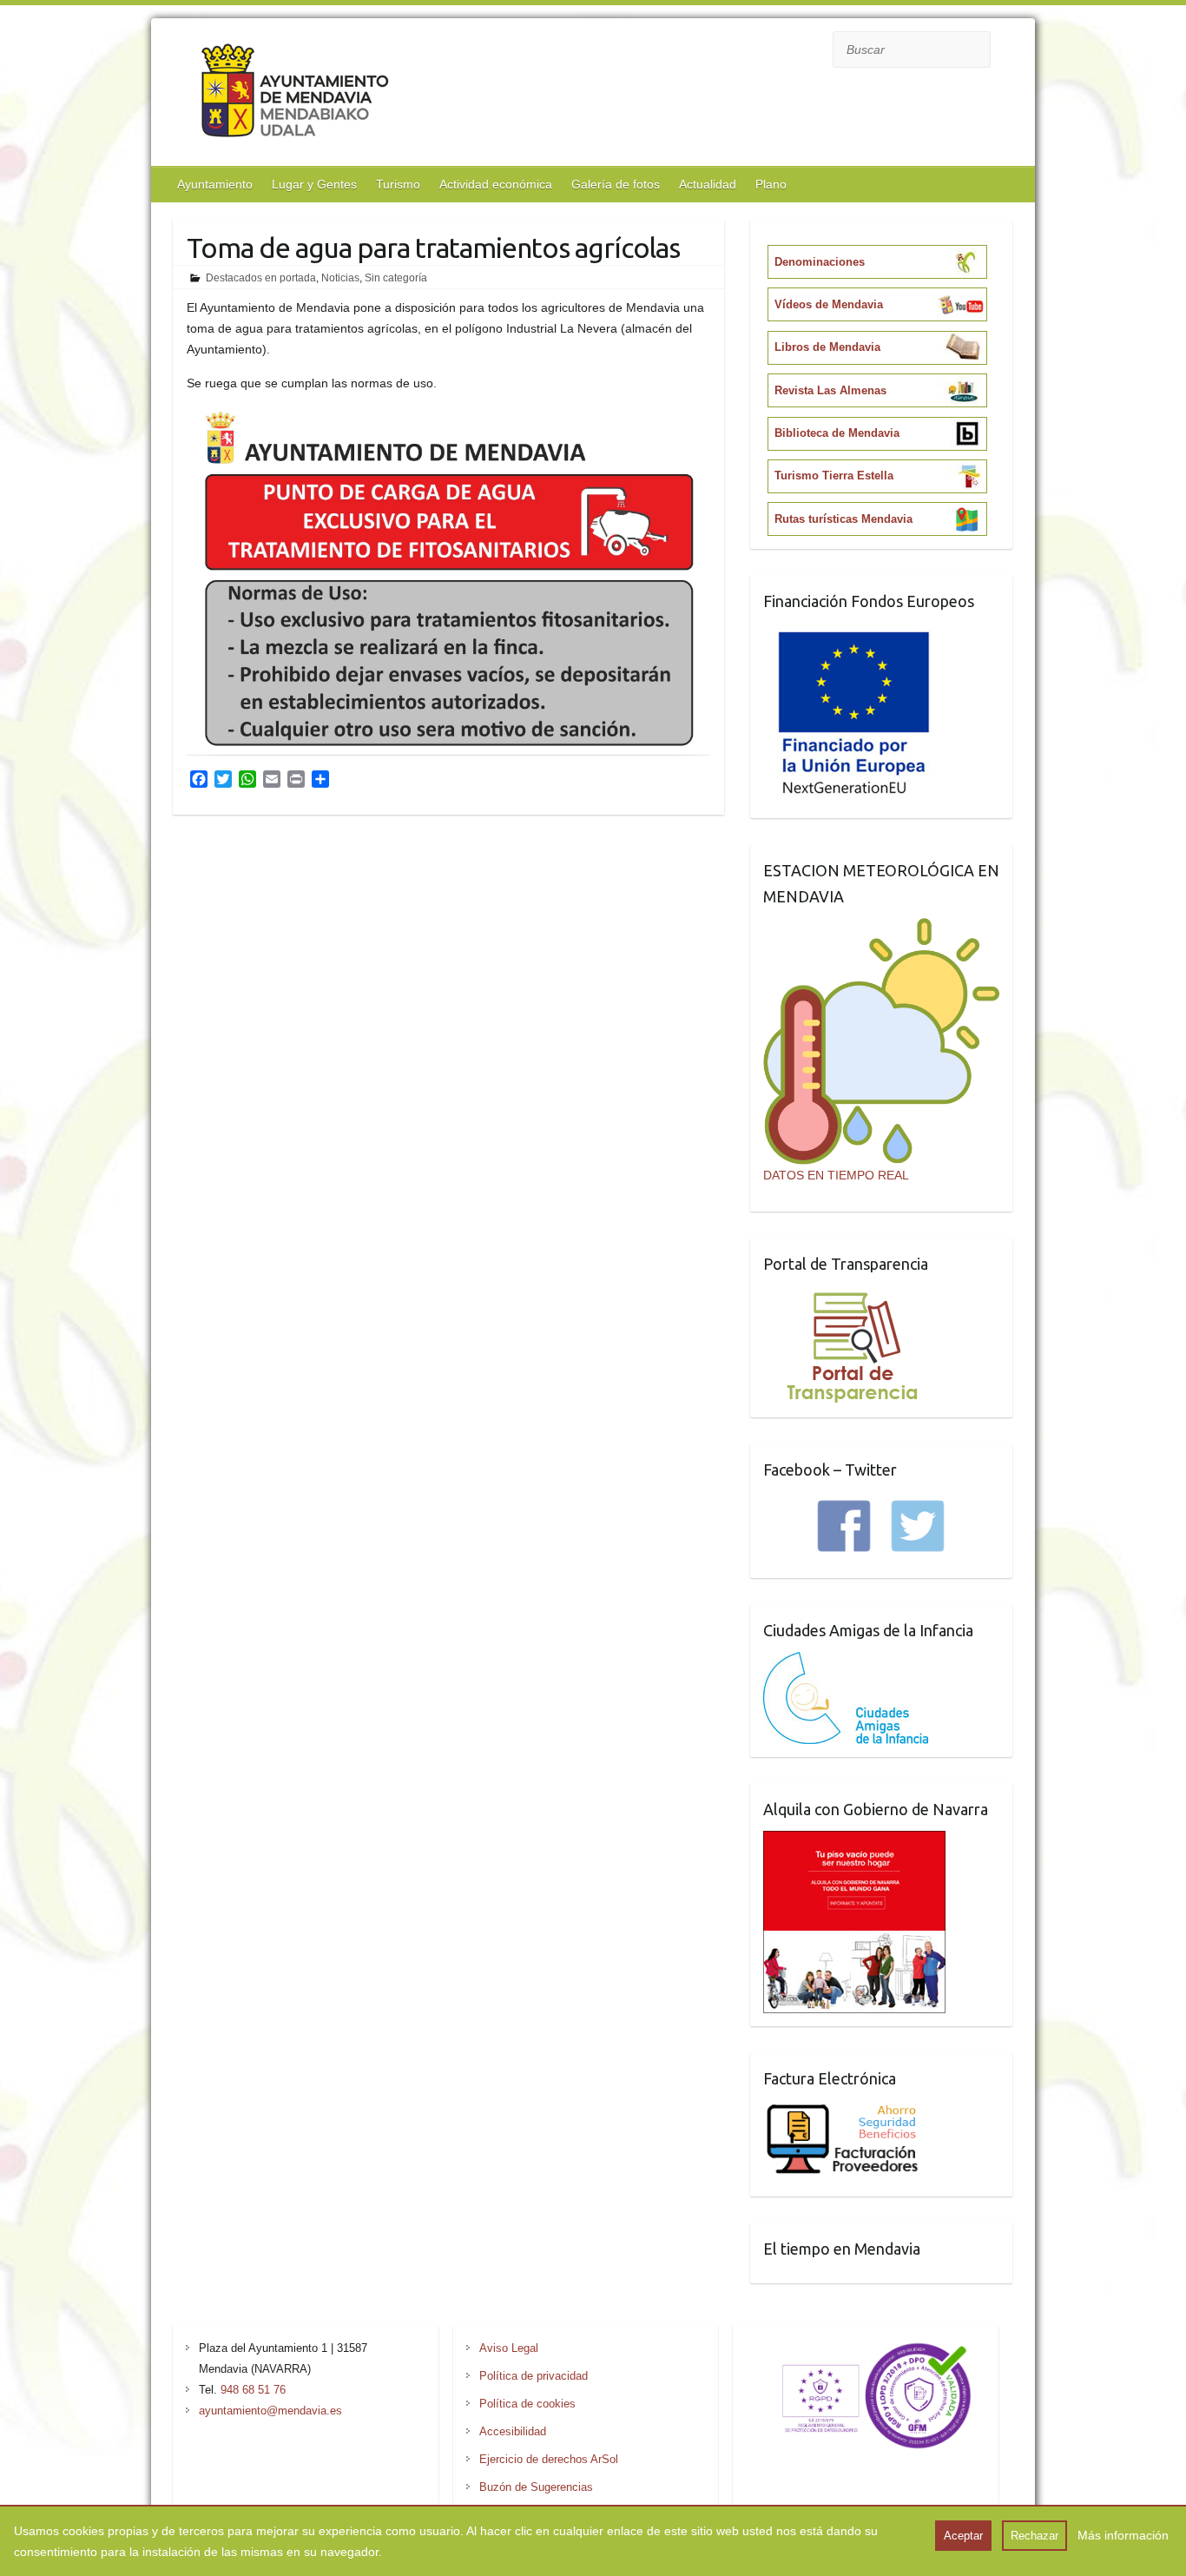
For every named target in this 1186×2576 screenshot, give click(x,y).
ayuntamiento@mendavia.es (270, 2411)
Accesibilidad (513, 2431)
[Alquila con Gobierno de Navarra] (854, 1841)
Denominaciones (820, 262)
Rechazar (1034, 2536)
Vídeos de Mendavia (829, 304)
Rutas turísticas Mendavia (843, 519)
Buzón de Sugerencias (536, 2487)
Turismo (398, 184)
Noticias (340, 278)
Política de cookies (527, 2404)
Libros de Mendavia (827, 347)
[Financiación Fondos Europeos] (854, 633)
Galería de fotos (616, 184)
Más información (1123, 2535)
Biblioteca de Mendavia (837, 433)
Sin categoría (396, 278)
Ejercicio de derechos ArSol (549, 2459)
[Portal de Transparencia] (852, 1296)
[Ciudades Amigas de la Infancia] (846, 1662)
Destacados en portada (261, 278)
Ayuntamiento (215, 184)
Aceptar (963, 2536)
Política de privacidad (534, 2376)
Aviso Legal (509, 2348)
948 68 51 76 (253, 2390)
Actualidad (708, 184)
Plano (771, 184)
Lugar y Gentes (314, 184)
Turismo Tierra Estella (834, 476)
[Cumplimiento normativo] (866, 2348)
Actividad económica (496, 184)
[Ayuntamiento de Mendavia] (295, 94)
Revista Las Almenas (830, 390)
